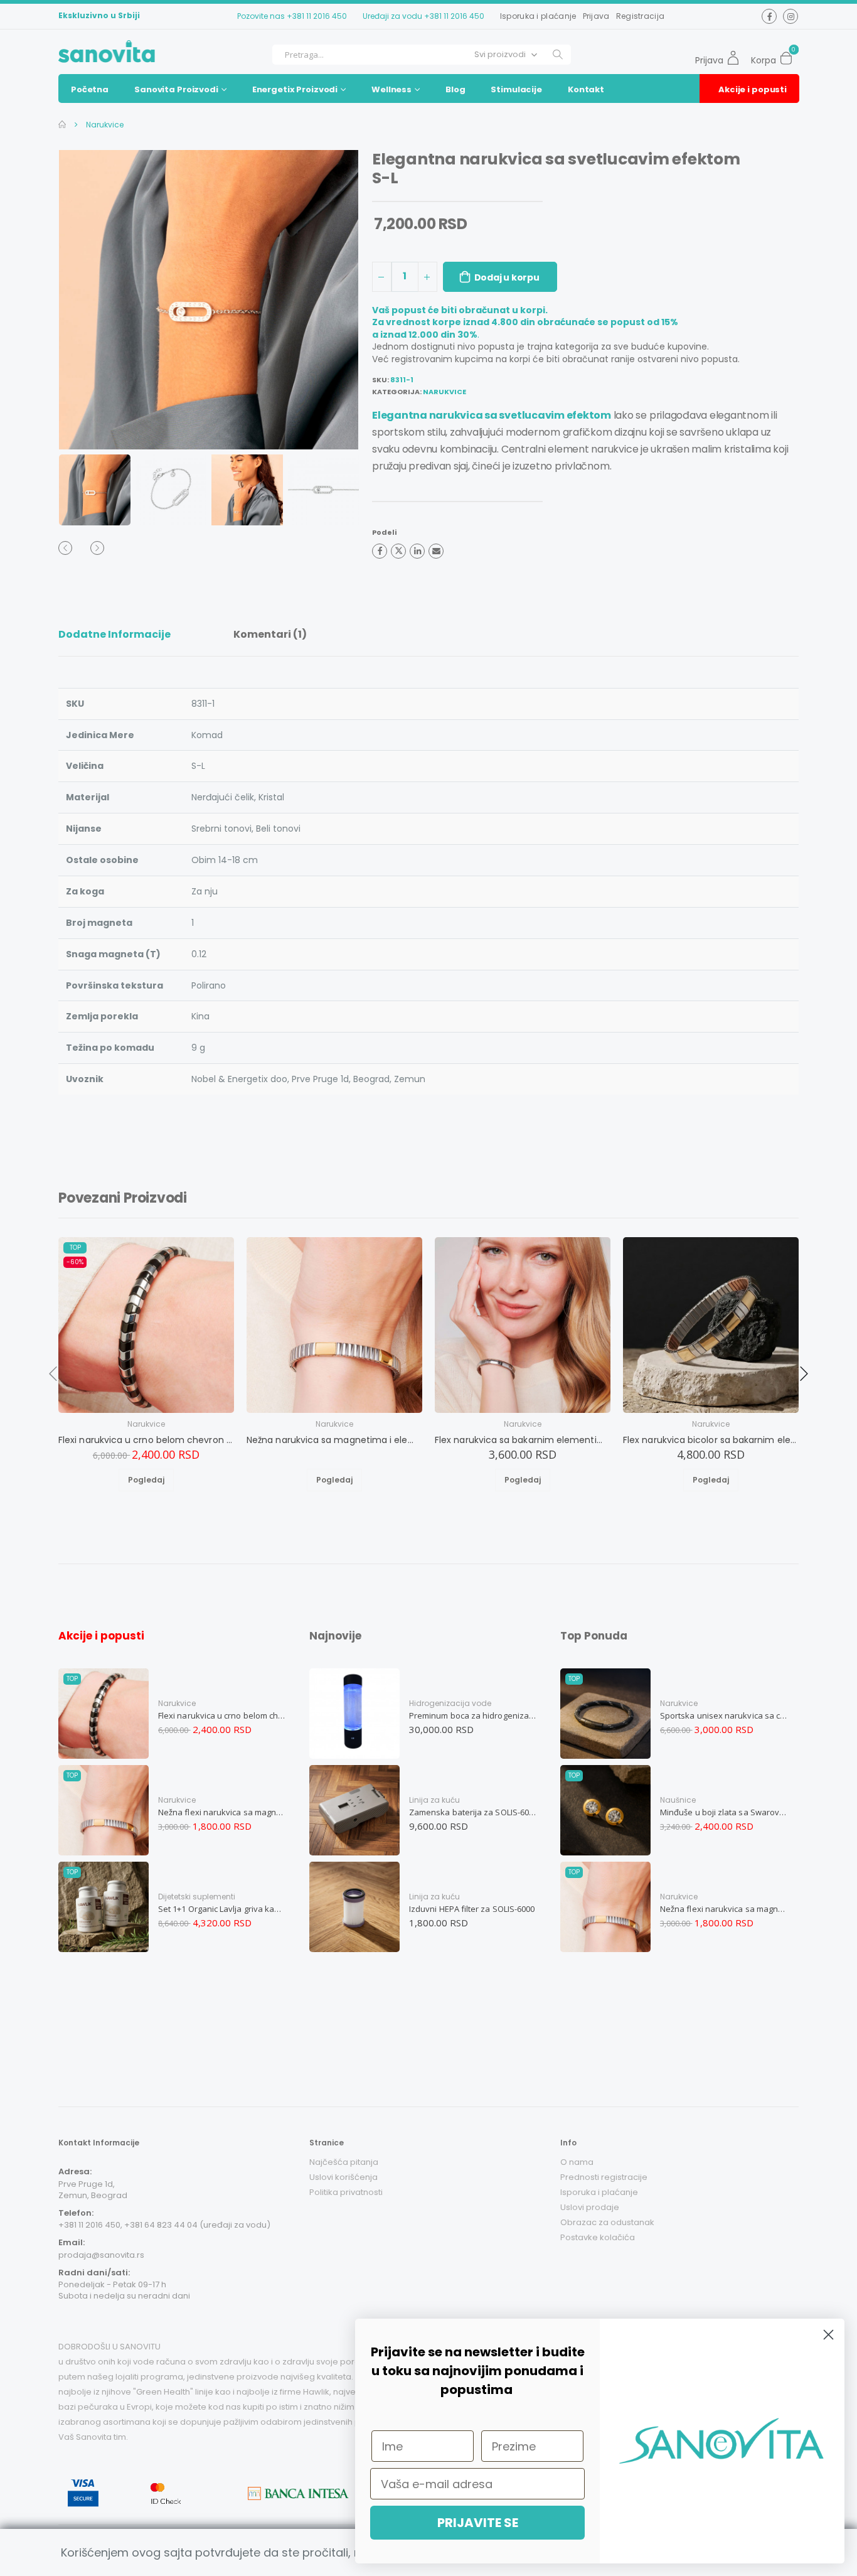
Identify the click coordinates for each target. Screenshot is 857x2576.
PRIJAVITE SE (478, 2523)
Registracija (641, 16)
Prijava (596, 16)
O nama (577, 2162)
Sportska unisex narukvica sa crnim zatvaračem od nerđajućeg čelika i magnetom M (724, 1715)
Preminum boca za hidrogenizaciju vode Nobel (473, 1715)
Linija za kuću (434, 1800)
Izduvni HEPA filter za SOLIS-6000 (472, 1909)
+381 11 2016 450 (317, 16)
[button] (790, 55)
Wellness (391, 89)
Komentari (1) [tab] (270, 634)
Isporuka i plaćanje (538, 16)
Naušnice (678, 1800)
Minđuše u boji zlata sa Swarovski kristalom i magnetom (724, 1812)
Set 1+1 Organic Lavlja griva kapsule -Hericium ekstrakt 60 (222, 1909)
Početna (90, 89)
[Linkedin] (417, 551)
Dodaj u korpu (507, 277)
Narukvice (104, 125)
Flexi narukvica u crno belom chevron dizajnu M (146, 1440)
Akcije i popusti (753, 89)
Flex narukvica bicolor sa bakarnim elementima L (711, 1440)
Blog (455, 89)
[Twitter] (398, 551)
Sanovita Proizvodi (176, 89)
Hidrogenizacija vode (450, 1703)
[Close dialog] (828, 2335)
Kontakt (586, 89)
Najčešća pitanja (344, 2162)
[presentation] (83, 300)
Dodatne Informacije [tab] (114, 634)
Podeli (384, 532)
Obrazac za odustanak (607, 2222)
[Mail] (436, 551)
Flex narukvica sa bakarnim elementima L (523, 1440)
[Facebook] (380, 551)
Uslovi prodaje (590, 2207)
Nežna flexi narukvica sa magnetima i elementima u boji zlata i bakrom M (222, 1812)
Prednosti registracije (604, 2177)
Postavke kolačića (598, 2237)
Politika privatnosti (346, 2192)
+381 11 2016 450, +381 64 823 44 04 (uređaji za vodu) (164, 2225)
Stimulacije (516, 89)
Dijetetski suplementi (197, 1897)
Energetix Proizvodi (295, 89)
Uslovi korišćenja (343, 2177)
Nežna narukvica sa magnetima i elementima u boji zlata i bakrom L (334, 1440)
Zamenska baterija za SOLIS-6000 (473, 1812)
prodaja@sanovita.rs (101, 2255)
